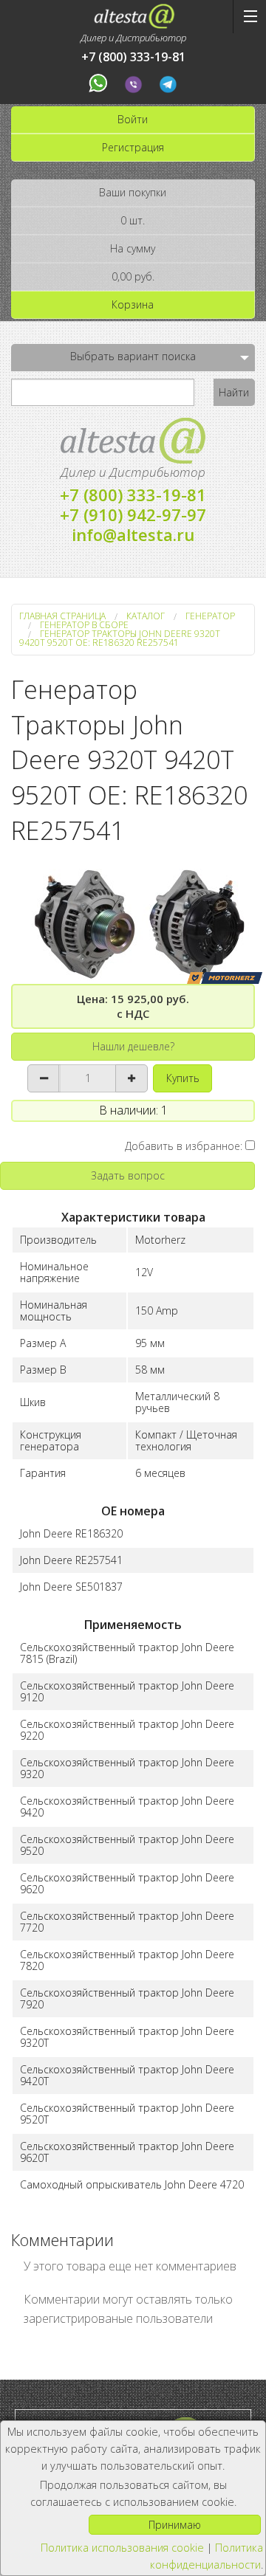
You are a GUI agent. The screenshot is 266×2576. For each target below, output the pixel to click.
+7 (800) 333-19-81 (133, 57)
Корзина (133, 304)
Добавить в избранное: (185, 1146)
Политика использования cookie (122, 2548)
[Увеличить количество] (132, 1078)
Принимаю (175, 2525)
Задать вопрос (128, 1175)
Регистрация (133, 147)
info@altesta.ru (133, 534)
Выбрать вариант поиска (133, 356)
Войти (133, 119)
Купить (183, 1078)
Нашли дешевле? (133, 1046)
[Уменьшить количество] (44, 1078)
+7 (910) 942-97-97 (133, 514)
